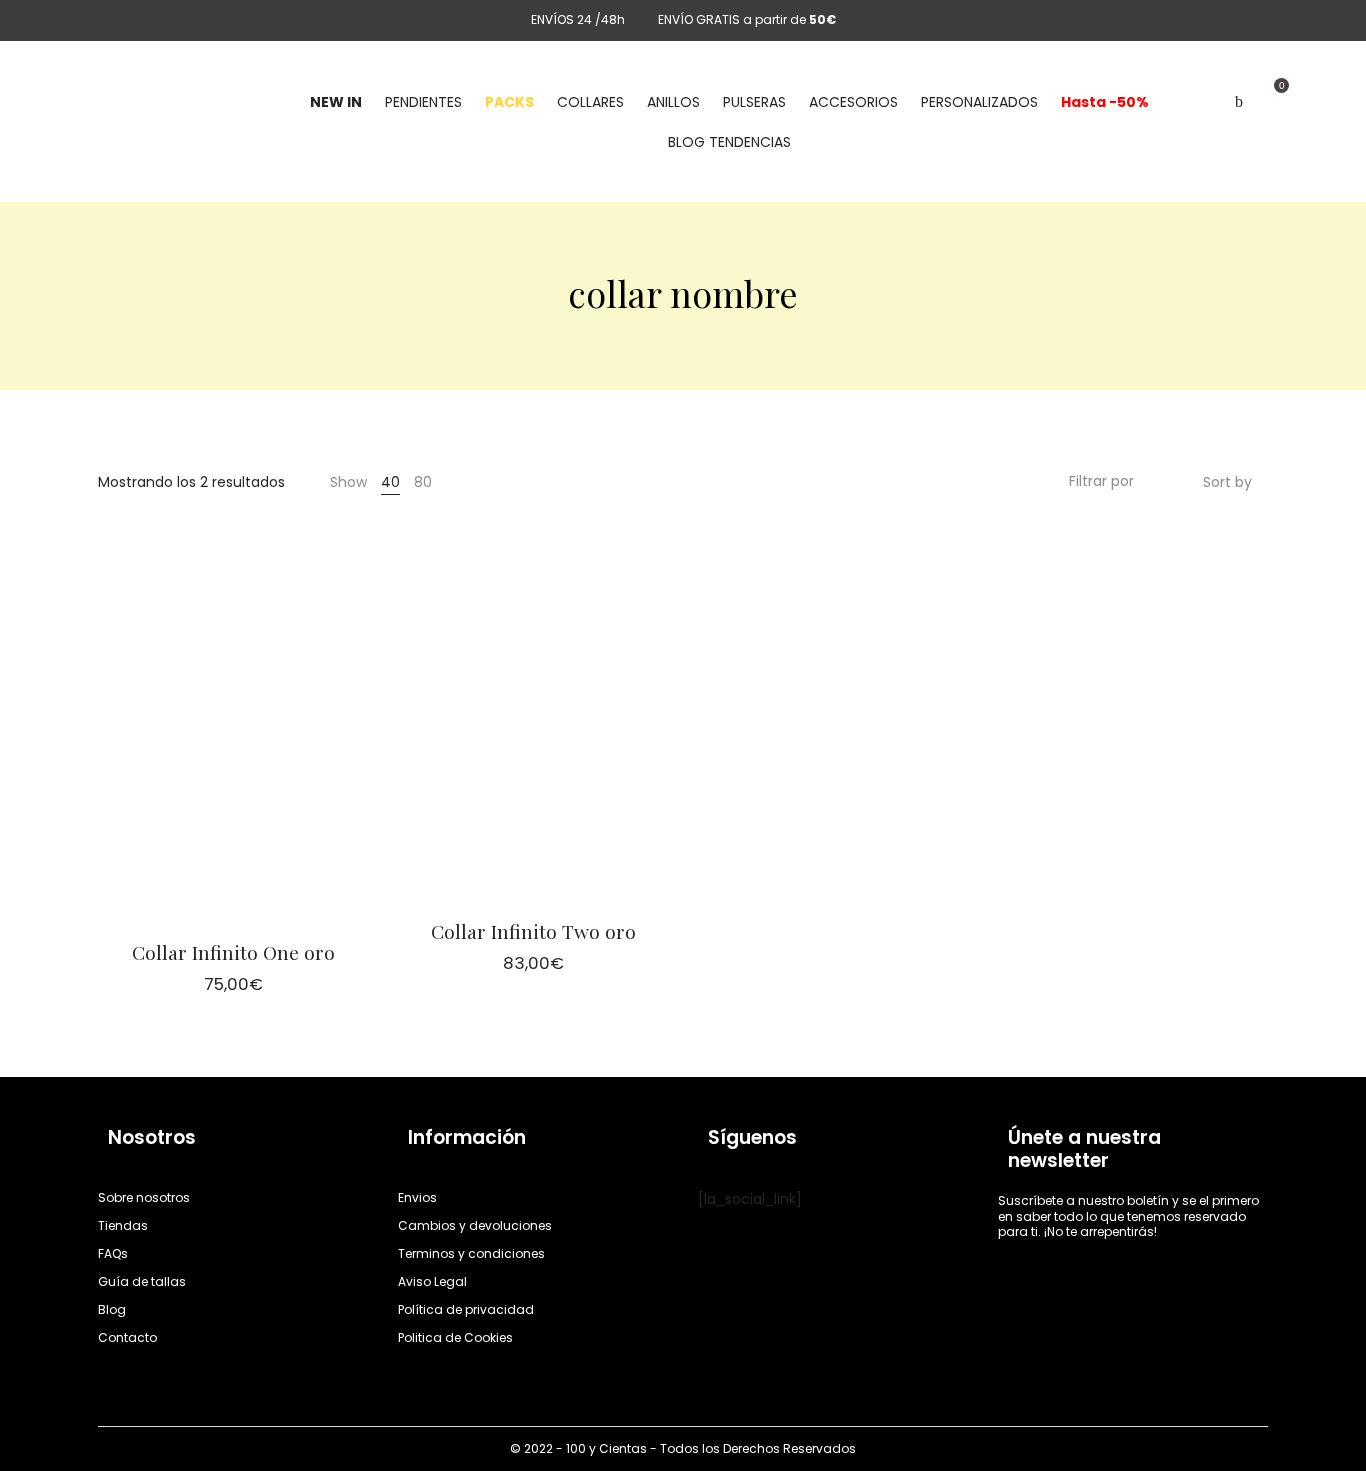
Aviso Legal (432, 1281)
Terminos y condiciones (471, 1253)
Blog (112, 1309)
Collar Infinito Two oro (533, 931)
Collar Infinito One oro (233, 952)
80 (423, 482)
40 (390, 482)
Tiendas (123, 1225)
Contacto (127, 1337)
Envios (417, 1197)
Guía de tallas (142, 1281)
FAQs (113, 1253)
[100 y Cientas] (128, 102)
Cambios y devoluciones (475, 1225)
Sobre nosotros (144, 1197)
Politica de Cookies (455, 1337)
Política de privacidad (466, 1309)
